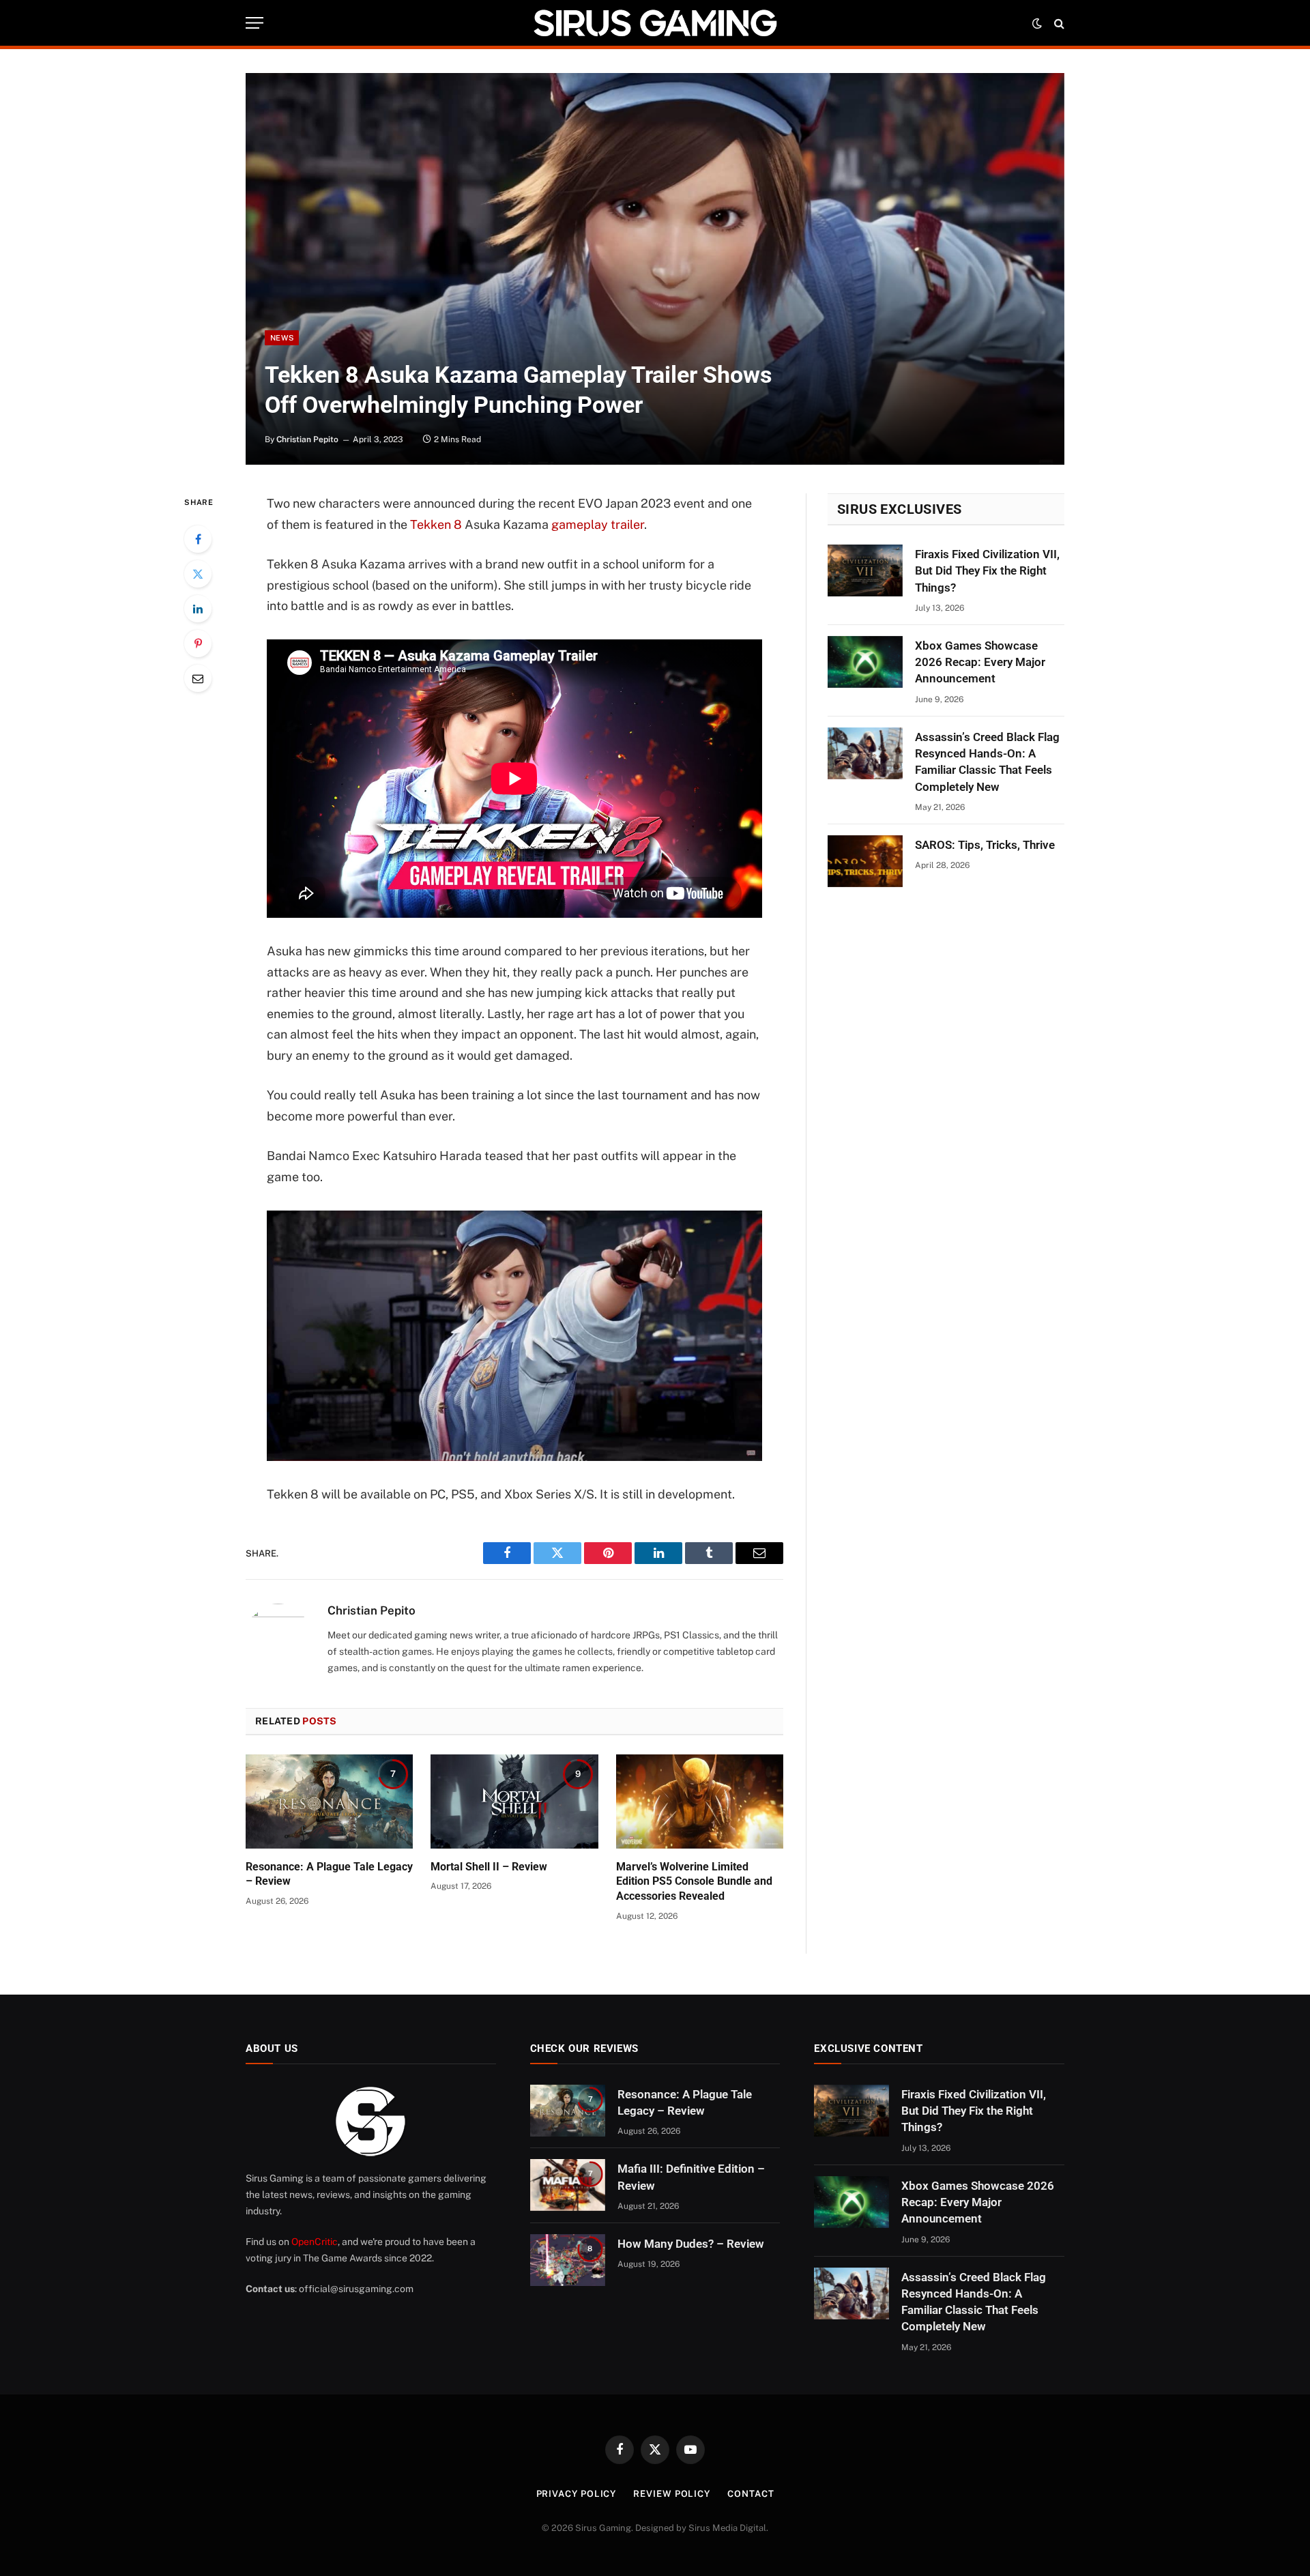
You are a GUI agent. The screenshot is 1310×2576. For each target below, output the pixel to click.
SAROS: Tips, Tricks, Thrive (985, 845)
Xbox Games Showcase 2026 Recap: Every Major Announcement (980, 662)
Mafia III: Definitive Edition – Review (691, 2177)
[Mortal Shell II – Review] (514, 1801)
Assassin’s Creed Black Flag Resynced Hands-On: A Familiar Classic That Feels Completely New (987, 762)
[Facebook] (198, 539)
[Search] (1058, 23)
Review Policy (672, 2494)
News (282, 338)
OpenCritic (315, 2242)
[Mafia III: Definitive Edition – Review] (568, 2185)
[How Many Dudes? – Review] (568, 2260)
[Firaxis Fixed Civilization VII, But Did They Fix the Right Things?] (865, 570)
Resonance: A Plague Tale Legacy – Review (329, 1874)
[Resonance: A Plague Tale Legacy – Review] (329, 1801)
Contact (751, 2494)
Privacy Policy (577, 2494)
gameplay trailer (598, 524)
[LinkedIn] (198, 609)
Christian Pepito (307, 439)
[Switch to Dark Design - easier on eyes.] (1037, 23)
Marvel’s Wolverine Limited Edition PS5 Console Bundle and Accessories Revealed (694, 1882)
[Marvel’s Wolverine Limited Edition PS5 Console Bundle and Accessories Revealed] (700, 1801)
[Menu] (254, 23)
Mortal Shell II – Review (489, 1867)
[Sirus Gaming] (655, 23)
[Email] (198, 678)
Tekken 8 (436, 524)
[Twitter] (198, 574)
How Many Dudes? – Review (691, 2244)
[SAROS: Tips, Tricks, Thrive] (865, 861)
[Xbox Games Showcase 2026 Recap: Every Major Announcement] (865, 662)
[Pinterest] (198, 643)
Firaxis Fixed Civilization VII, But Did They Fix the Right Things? (987, 571)
